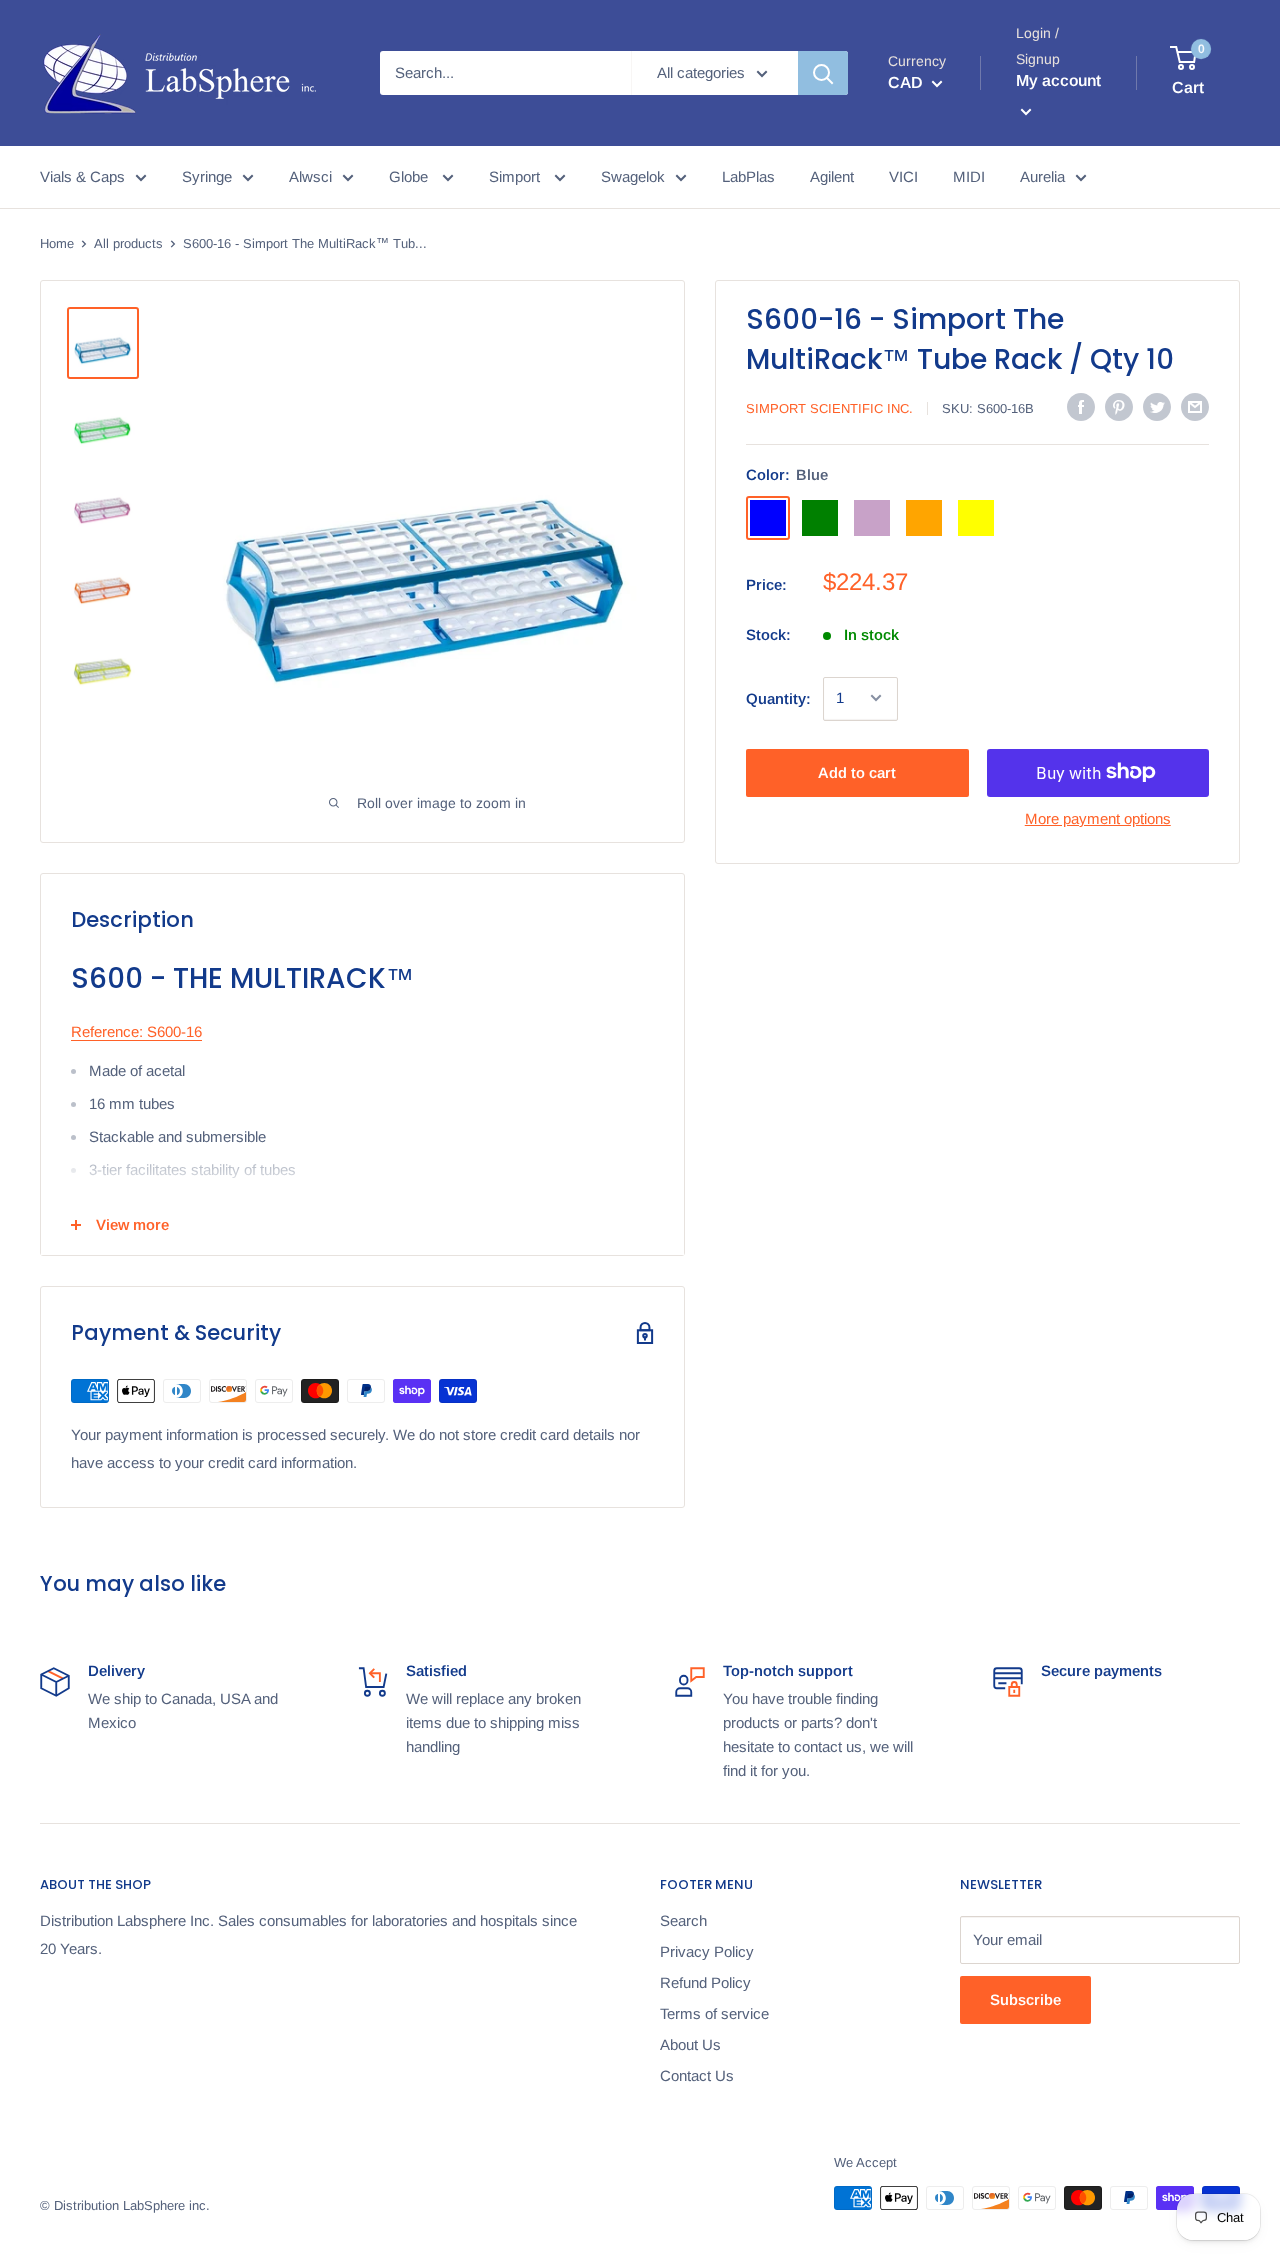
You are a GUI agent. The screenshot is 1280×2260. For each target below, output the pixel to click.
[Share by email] (1195, 406)
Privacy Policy (707, 1951)
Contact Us (697, 2075)
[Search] (823, 73)
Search (683, 1920)
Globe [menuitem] (410, 176)
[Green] (820, 517)
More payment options (1098, 817)
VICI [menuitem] (903, 176)
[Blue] (768, 517)
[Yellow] (976, 517)
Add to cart (857, 771)
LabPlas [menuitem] (748, 176)
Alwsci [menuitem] (310, 176)
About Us (690, 2044)
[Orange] (924, 517)
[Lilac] (872, 517)
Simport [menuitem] (516, 176)
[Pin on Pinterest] (1119, 406)
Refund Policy (705, 1982)
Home (57, 243)
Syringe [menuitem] (207, 176)
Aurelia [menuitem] (1042, 176)
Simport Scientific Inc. (829, 408)
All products (128, 243)
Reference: (107, 1031)
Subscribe (1025, 1999)
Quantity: (778, 697)
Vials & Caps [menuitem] (82, 176)
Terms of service (714, 2013)
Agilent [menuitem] (832, 176)
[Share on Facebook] (1081, 406)
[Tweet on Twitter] (1157, 406)
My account (1058, 80)
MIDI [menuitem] (969, 176)
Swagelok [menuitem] (633, 176)
